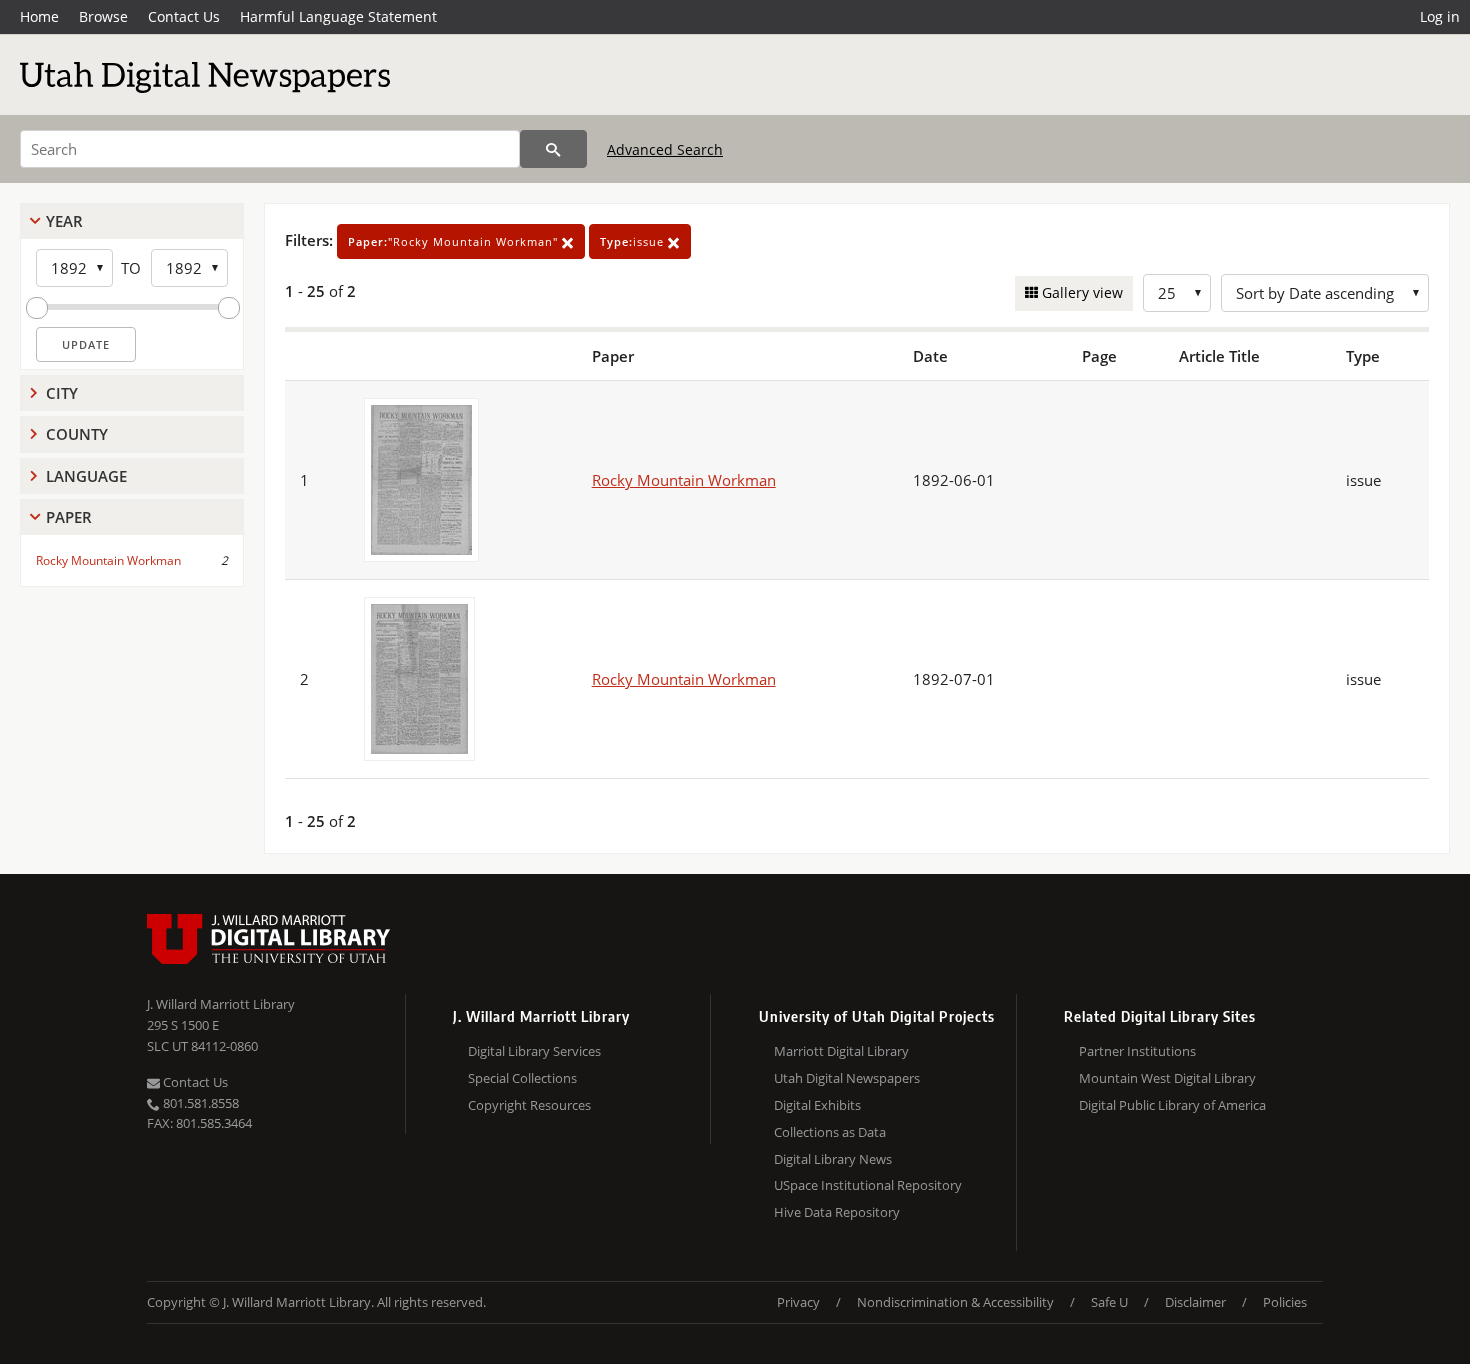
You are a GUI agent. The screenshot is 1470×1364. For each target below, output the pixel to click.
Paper (69, 517)
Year (64, 221)
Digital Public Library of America (1172, 1105)
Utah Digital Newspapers (847, 1078)
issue (634, 241)
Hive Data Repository (837, 1212)
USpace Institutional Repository (868, 1185)
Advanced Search (665, 149)
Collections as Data (830, 1132)
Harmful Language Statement (338, 16)
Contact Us (184, 16)
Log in (1440, 16)
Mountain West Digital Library (1167, 1078)
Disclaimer (1195, 1302)
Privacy (798, 1302)
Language (86, 476)
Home (39, 16)
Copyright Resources (529, 1105)
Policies (1285, 1302)
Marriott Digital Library (841, 1051)
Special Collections (522, 1078)
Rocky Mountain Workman (108, 560)
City (62, 393)
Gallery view (1080, 292)
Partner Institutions (1137, 1051)
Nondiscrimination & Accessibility (955, 1302)
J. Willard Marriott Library (221, 1004)
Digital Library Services (534, 1051)
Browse (103, 16)
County (77, 434)
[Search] (553, 149)
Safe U (1109, 1302)
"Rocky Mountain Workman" (455, 241)
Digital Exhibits (817, 1105)
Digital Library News (833, 1159)
